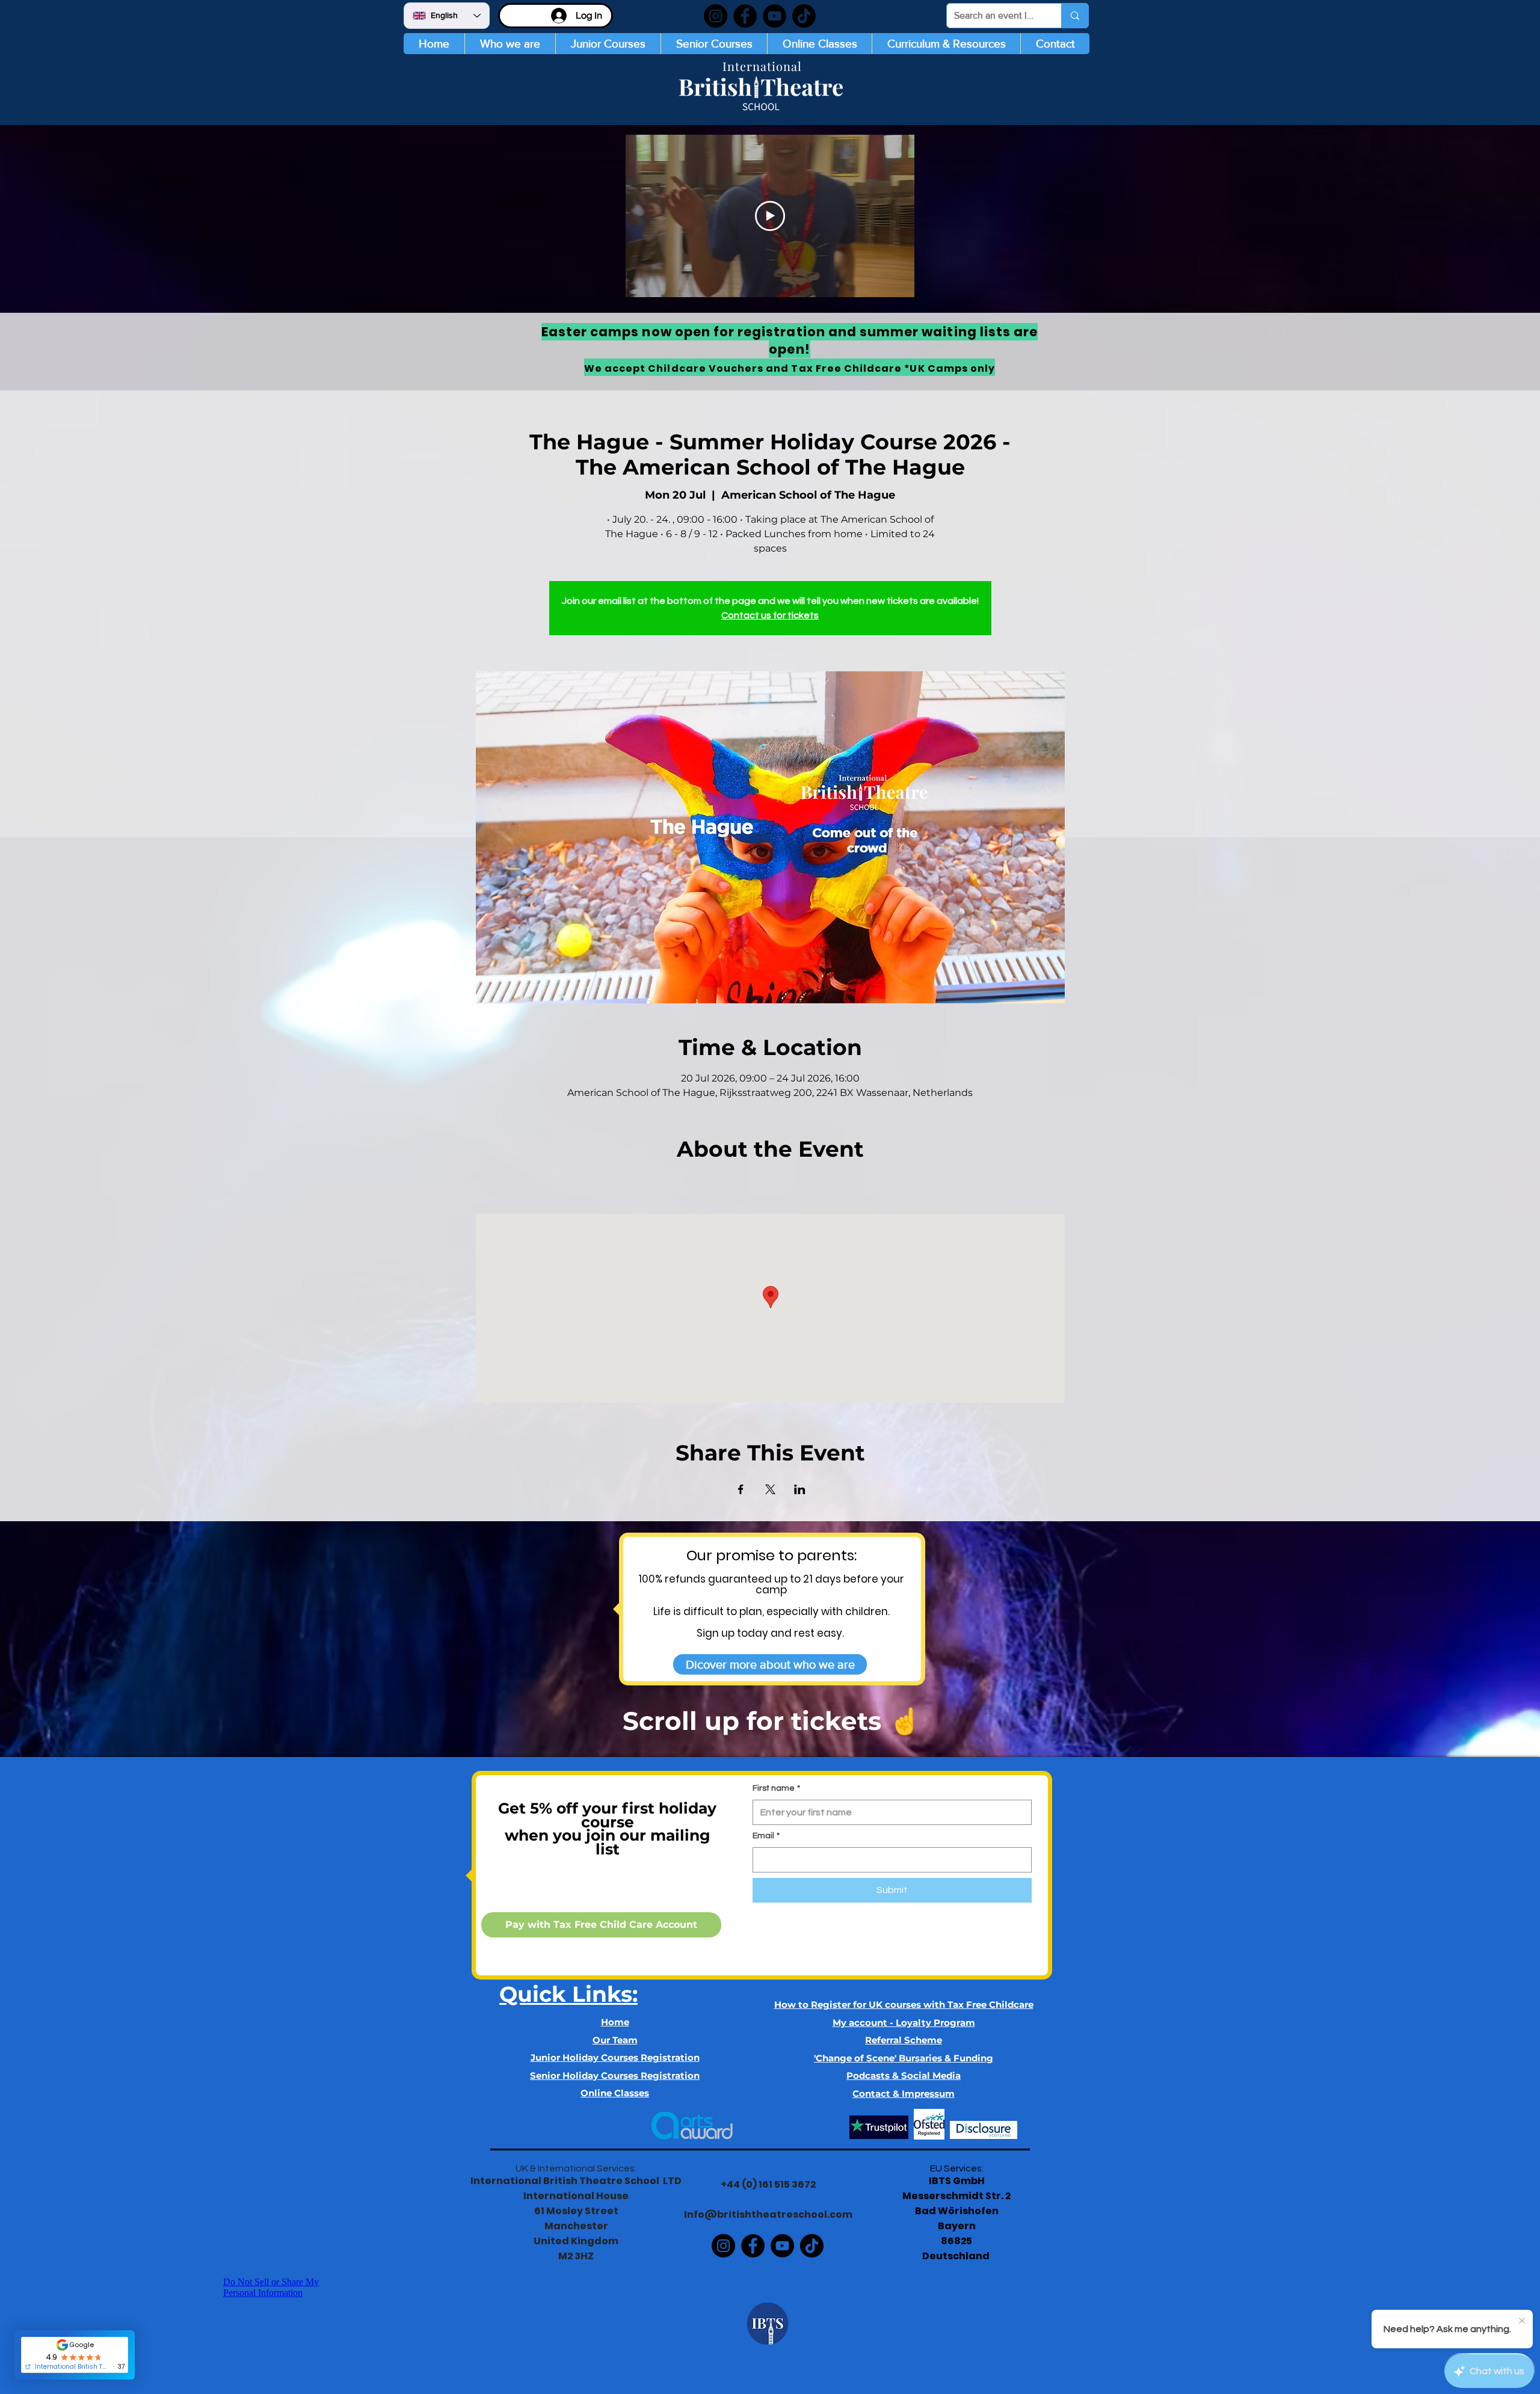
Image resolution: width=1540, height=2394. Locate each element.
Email (766, 1836)
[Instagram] (716, 16)
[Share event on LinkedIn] (800, 1489)
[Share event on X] (770, 1489)
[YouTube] (775, 16)
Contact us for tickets (770, 615)
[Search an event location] (1075, 16)
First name (776, 1788)
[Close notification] (1522, 2321)
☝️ (904, 1721)
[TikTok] (804, 16)
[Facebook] (745, 16)
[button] (608, 44)
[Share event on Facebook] (741, 1489)
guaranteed (740, 1579)
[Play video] (770, 216)
